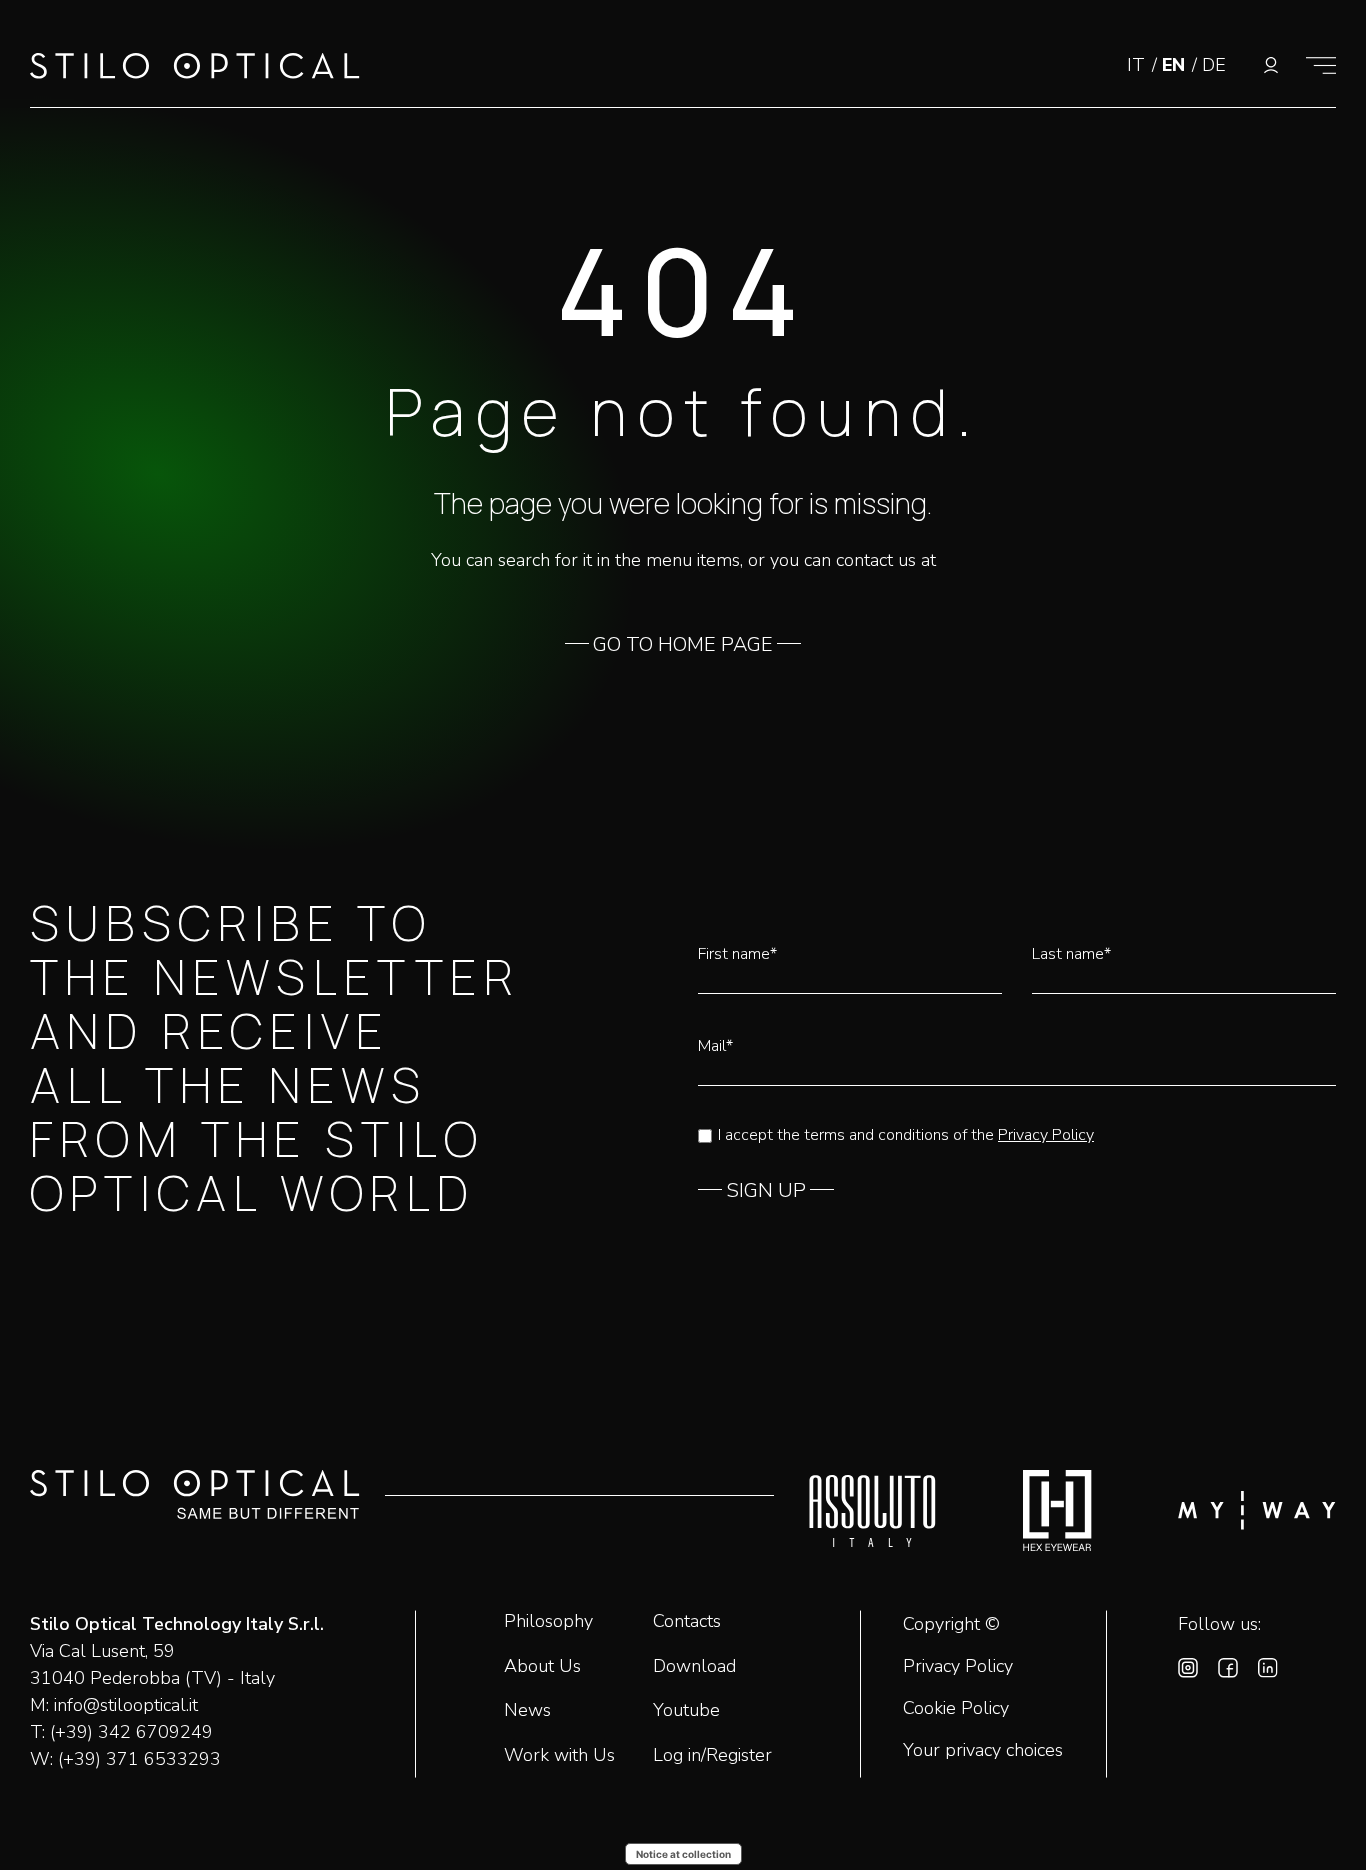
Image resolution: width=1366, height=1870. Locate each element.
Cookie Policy (956, 1709)
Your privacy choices (983, 1751)
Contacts (687, 1621)
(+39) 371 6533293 (139, 1759)
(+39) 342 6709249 (131, 1732)
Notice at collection (683, 1854)
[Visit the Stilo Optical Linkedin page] (1268, 1671)
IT (1138, 65)
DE (1214, 65)
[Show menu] (1321, 65)
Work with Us (559, 1755)
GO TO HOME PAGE (683, 645)
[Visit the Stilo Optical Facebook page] (1228, 1671)
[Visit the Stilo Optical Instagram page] (1188, 1671)
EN (1176, 65)
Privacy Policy (1046, 1135)
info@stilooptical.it (126, 1705)
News (527, 1710)
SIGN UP (766, 1191)
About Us (542, 1666)
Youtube (686, 1710)
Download (694, 1666)
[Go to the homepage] (195, 70)
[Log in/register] (1271, 65)
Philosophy (548, 1621)
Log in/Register (712, 1755)
